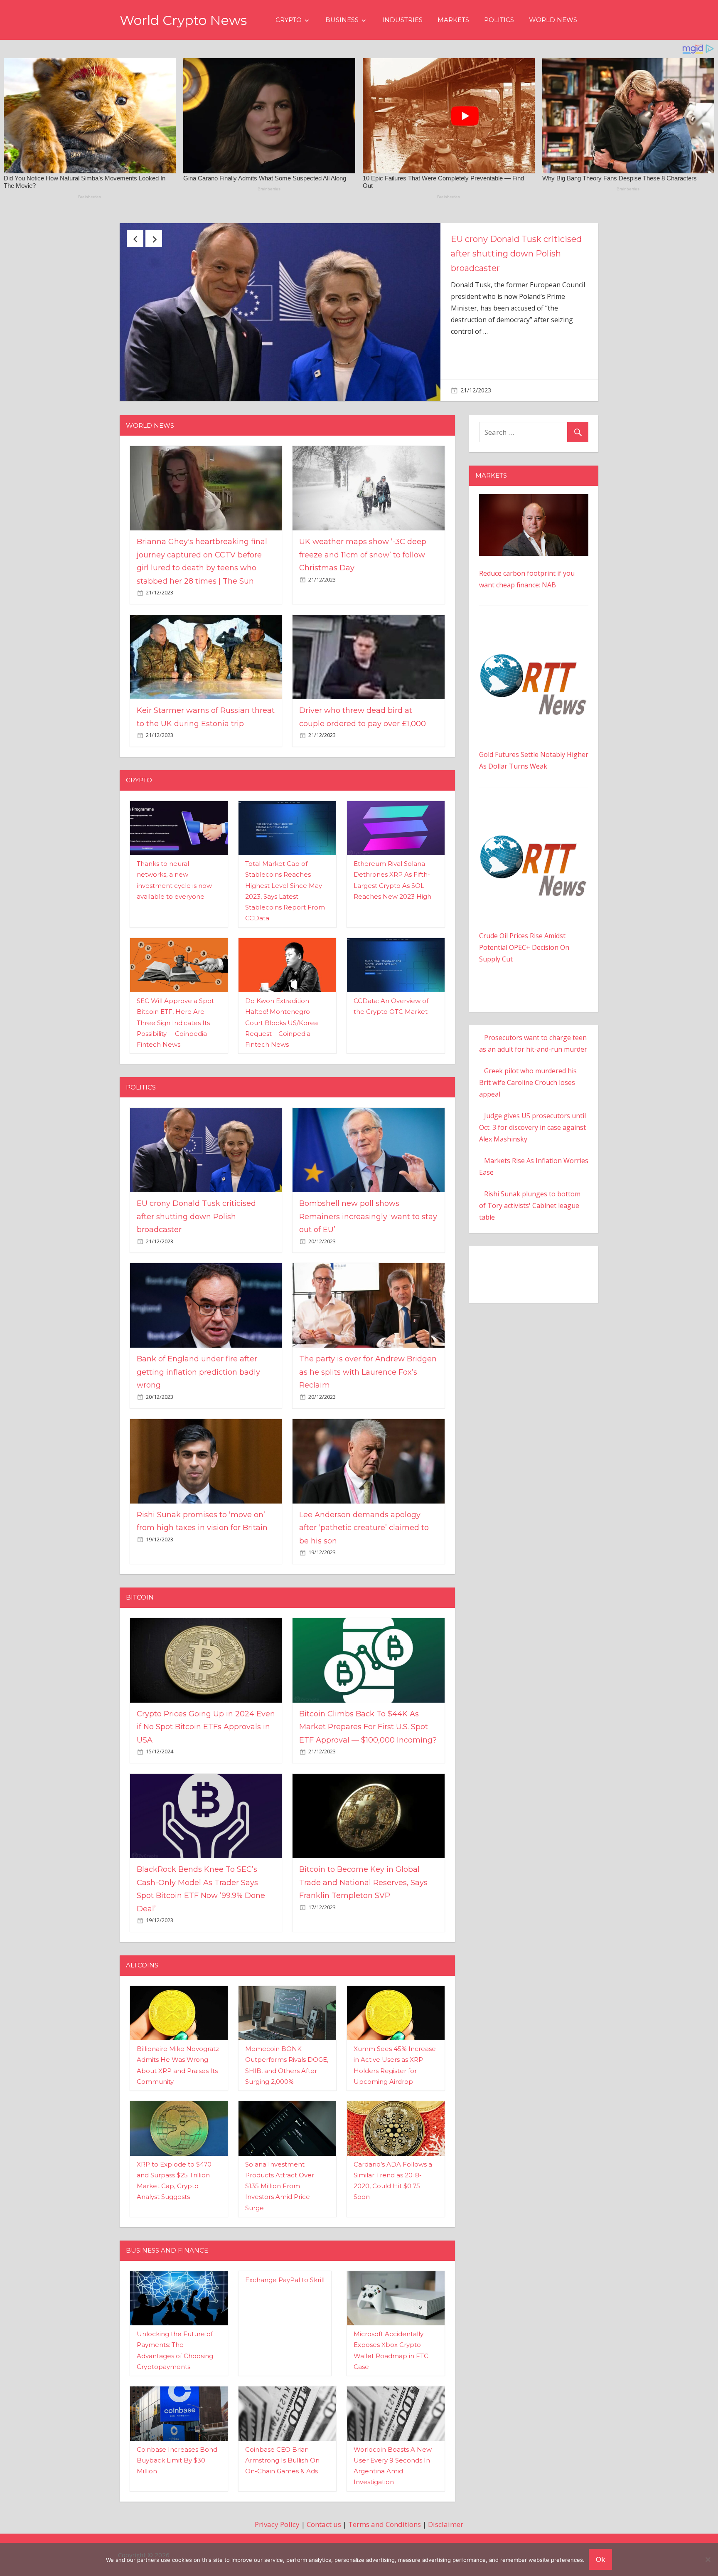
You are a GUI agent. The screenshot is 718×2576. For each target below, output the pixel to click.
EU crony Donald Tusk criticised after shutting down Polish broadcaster (196, 1209)
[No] (708, 2559)
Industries (402, 20)
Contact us (324, 2517)
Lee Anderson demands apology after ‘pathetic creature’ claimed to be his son (364, 1521)
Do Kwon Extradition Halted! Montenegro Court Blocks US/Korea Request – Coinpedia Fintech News (282, 1016)
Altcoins (142, 1958)
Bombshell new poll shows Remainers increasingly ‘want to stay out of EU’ (368, 1209)
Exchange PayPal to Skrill (285, 2272)
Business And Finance (167, 2243)
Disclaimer (446, 2517)
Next (154, 239)
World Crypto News (183, 20)
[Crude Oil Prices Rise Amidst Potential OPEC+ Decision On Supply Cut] (534, 808)
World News (553, 20)
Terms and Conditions (385, 2517)
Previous (135, 239)
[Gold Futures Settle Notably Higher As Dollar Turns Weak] (534, 626)
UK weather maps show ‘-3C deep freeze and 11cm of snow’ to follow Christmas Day (363, 548)
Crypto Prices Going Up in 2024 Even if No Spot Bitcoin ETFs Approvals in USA (206, 1720)
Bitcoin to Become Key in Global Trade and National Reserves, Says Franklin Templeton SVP (363, 1875)
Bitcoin (140, 1590)
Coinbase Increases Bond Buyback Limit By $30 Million (177, 2453)
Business (342, 20)
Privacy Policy (277, 2517)
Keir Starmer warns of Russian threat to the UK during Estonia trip (518, 254)
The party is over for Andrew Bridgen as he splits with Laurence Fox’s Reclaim (368, 1365)
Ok (600, 2559)
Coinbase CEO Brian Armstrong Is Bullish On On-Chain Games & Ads (282, 2453)
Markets (453, 20)
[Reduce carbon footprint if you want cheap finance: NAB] (534, 493)
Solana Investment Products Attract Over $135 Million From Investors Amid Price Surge (280, 2179)
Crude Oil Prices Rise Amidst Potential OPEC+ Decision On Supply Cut (524, 940)
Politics (499, 20)
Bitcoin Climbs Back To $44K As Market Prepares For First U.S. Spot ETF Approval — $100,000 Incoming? (368, 1720)
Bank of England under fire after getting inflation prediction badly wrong (198, 1365)
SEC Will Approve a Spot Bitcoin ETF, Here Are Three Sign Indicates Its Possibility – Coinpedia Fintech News (175, 1016)
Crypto (289, 20)
